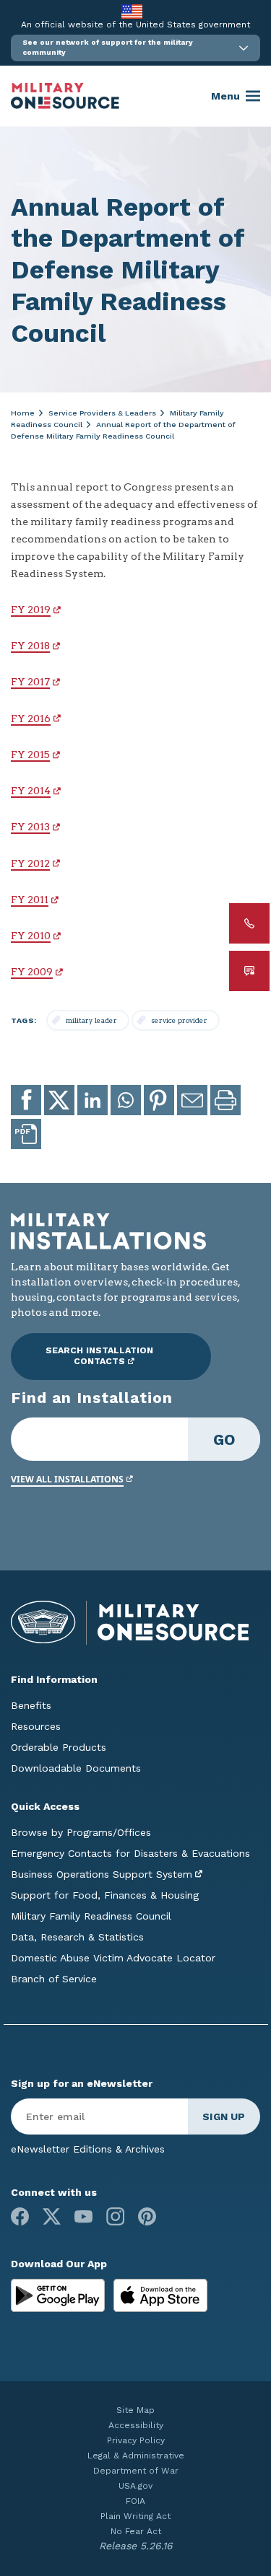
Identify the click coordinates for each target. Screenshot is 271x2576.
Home (23, 413)
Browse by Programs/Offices (81, 1832)
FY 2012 (30, 863)
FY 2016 (31, 718)
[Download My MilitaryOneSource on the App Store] (160, 2294)
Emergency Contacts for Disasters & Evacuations (130, 1853)
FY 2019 (31, 610)
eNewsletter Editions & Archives (88, 2149)
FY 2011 (30, 900)
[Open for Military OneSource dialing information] (249, 923)
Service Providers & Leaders (102, 413)
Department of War (136, 2471)
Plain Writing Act (135, 2516)
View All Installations (67, 1479)
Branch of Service (54, 1979)
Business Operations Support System (102, 1874)
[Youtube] (83, 2216)
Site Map (135, 2410)
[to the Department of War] (132, 11)
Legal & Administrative (136, 2456)
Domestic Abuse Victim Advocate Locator (113, 1958)
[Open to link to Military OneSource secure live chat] (249, 971)
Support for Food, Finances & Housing (105, 1895)
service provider (179, 1020)
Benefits (31, 1705)
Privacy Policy (136, 2440)
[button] (135, 48)
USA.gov (135, 2486)
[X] (52, 2216)
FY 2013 (30, 827)
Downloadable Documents (76, 1768)
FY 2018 (30, 646)
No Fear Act (136, 2531)
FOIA (135, 2501)
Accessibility (136, 2425)
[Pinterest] (147, 2216)
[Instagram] (115, 2216)
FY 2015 (30, 755)
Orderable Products (59, 1747)
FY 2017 (30, 682)
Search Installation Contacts (99, 1356)
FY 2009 (32, 972)
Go (224, 1439)
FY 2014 (31, 791)
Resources (36, 1726)
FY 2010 (31, 936)
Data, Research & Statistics (77, 1937)
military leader (91, 1020)
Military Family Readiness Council (91, 1916)
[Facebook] (20, 2216)
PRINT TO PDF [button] (26, 1134)
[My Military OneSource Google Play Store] (60, 2294)
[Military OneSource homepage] (65, 96)
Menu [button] (225, 96)
